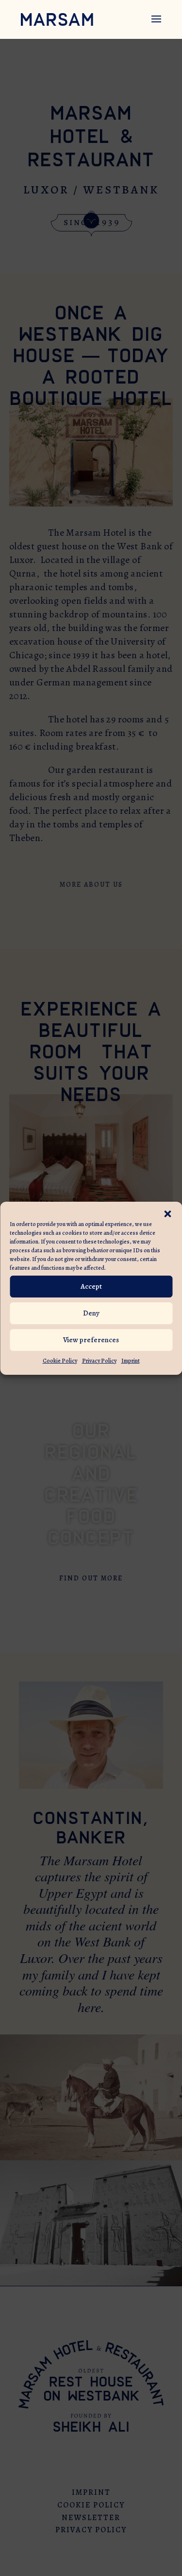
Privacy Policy (99, 1361)
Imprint (131, 1361)
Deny (91, 1313)
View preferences (91, 1340)
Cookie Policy (60, 1361)
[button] (167, 1214)
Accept (91, 1286)
